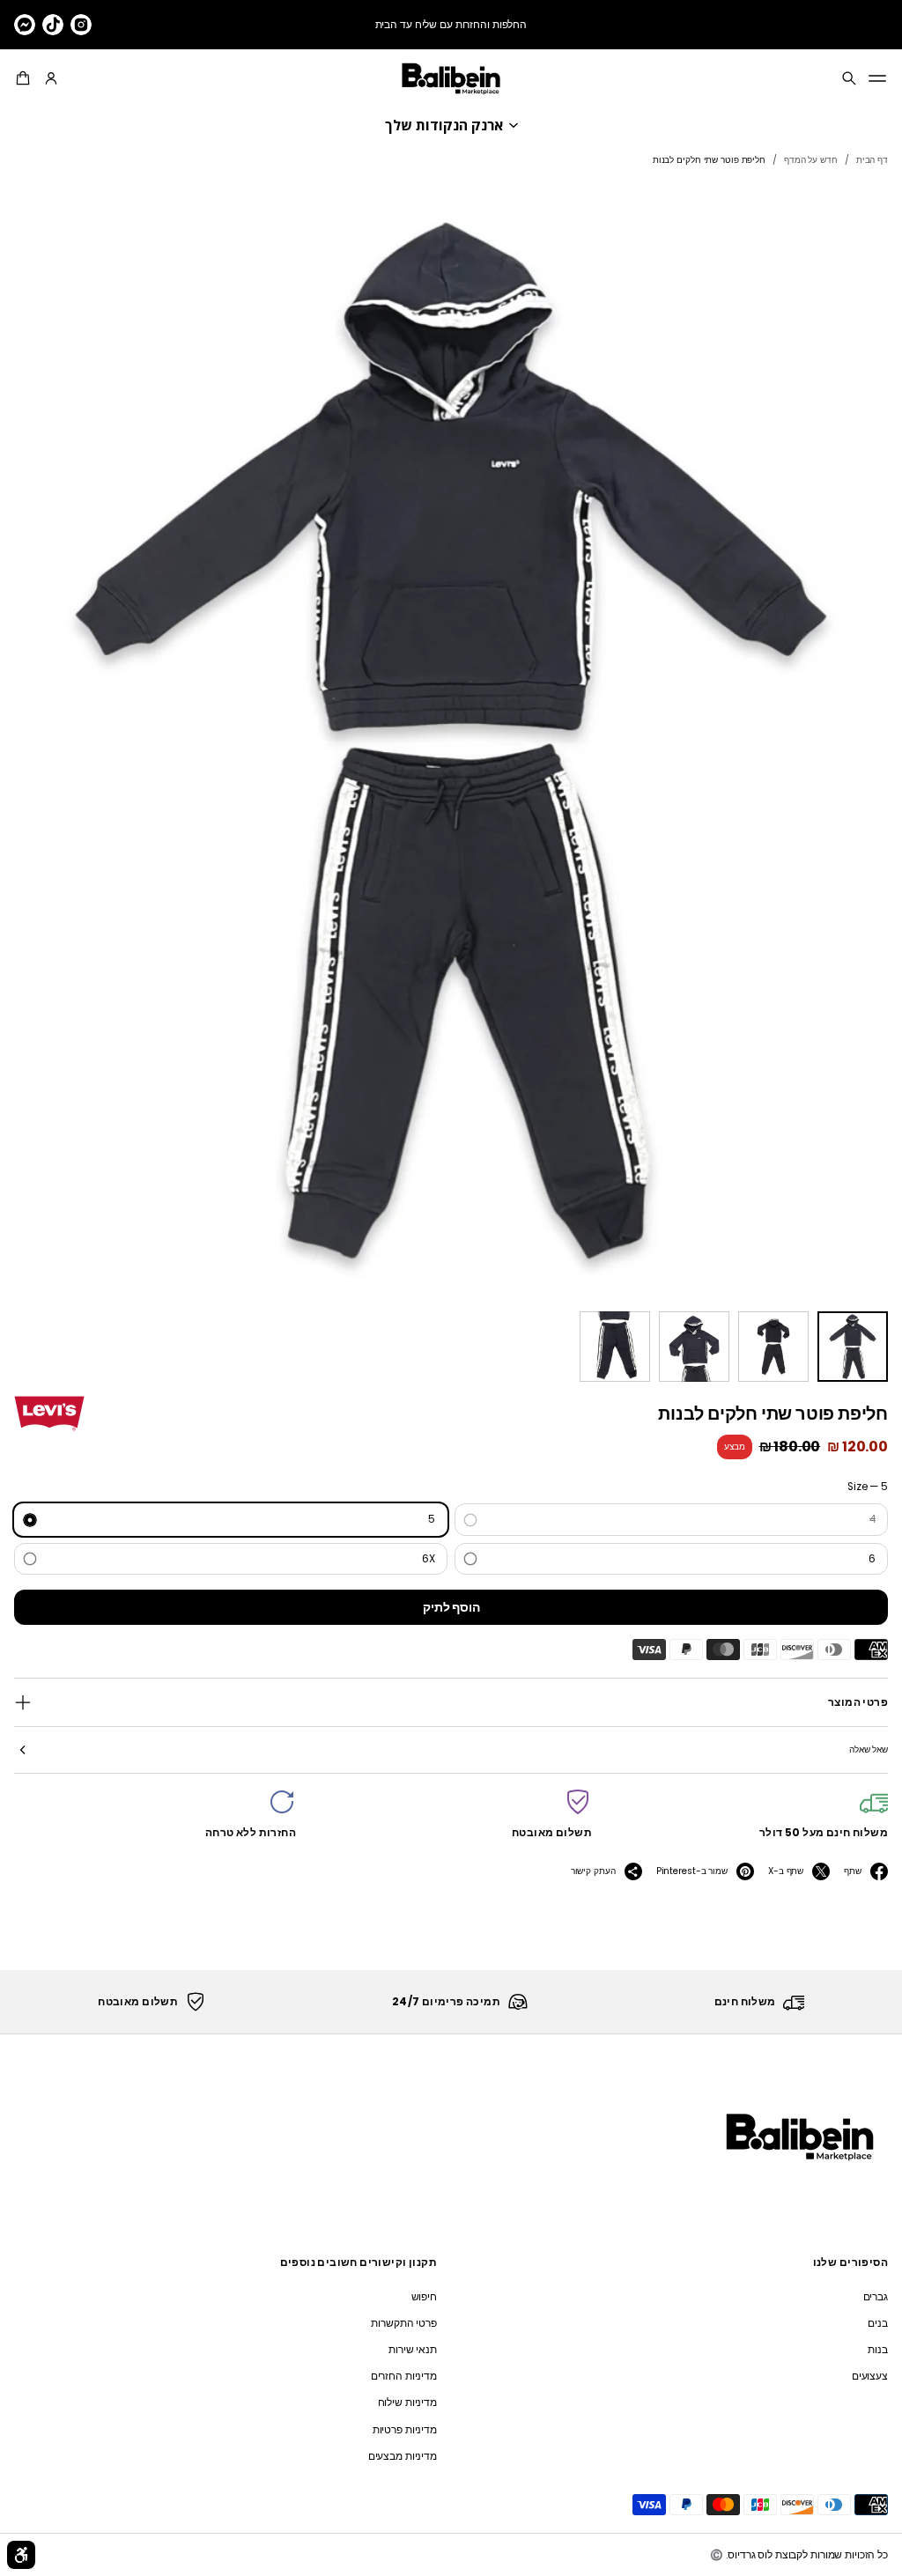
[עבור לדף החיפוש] (849, 78)
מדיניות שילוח (407, 2403)
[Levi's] (49, 1413)
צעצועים (870, 2376)
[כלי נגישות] (21, 2555)
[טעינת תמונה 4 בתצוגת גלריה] (615, 1347)
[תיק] (26, 78)
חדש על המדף (811, 160)
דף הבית (872, 160)
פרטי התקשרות (404, 2323)
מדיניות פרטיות (405, 2430)
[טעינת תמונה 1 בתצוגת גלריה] (853, 1347)
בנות (878, 2350)
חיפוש (424, 2297)
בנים (878, 2323)
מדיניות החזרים (404, 2376)
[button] (26, 78)
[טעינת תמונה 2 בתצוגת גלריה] (773, 1347)
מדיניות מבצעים (403, 2456)
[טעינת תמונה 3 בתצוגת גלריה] (694, 1347)
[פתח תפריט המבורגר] (877, 78)
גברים (876, 2297)
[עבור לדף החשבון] (51, 78)
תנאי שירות (413, 2350)
